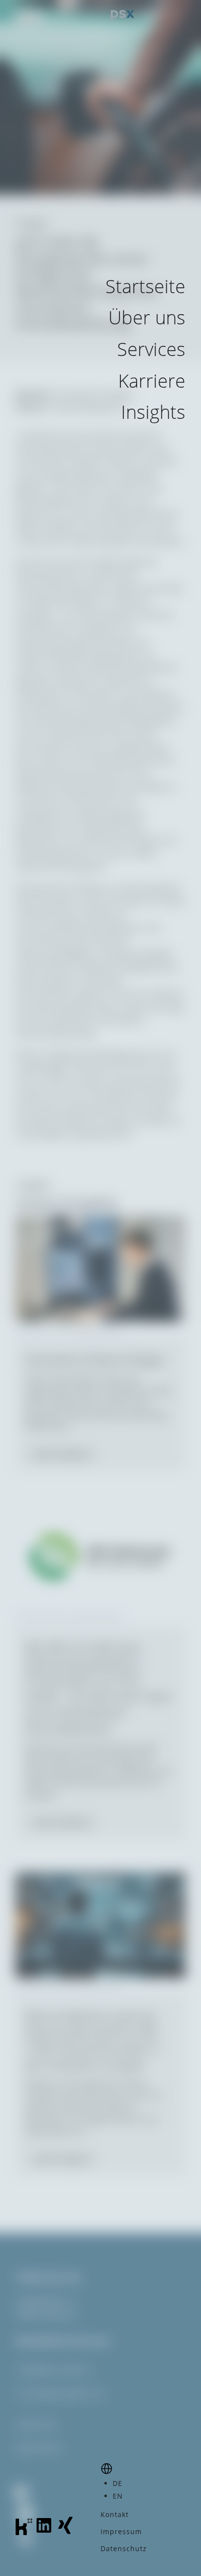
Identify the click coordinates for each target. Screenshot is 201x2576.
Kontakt (115, 2514)
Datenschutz (124, 2548)
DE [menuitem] (118, 2483)
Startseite (145, 286)
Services (151, 349)
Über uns (147, 317)
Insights (153, 412)
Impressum (121, 2531)
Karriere (152, 380)
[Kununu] (24, 2532)
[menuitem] (118, 2483)
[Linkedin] (44, 2532)
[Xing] (65, 2532)
